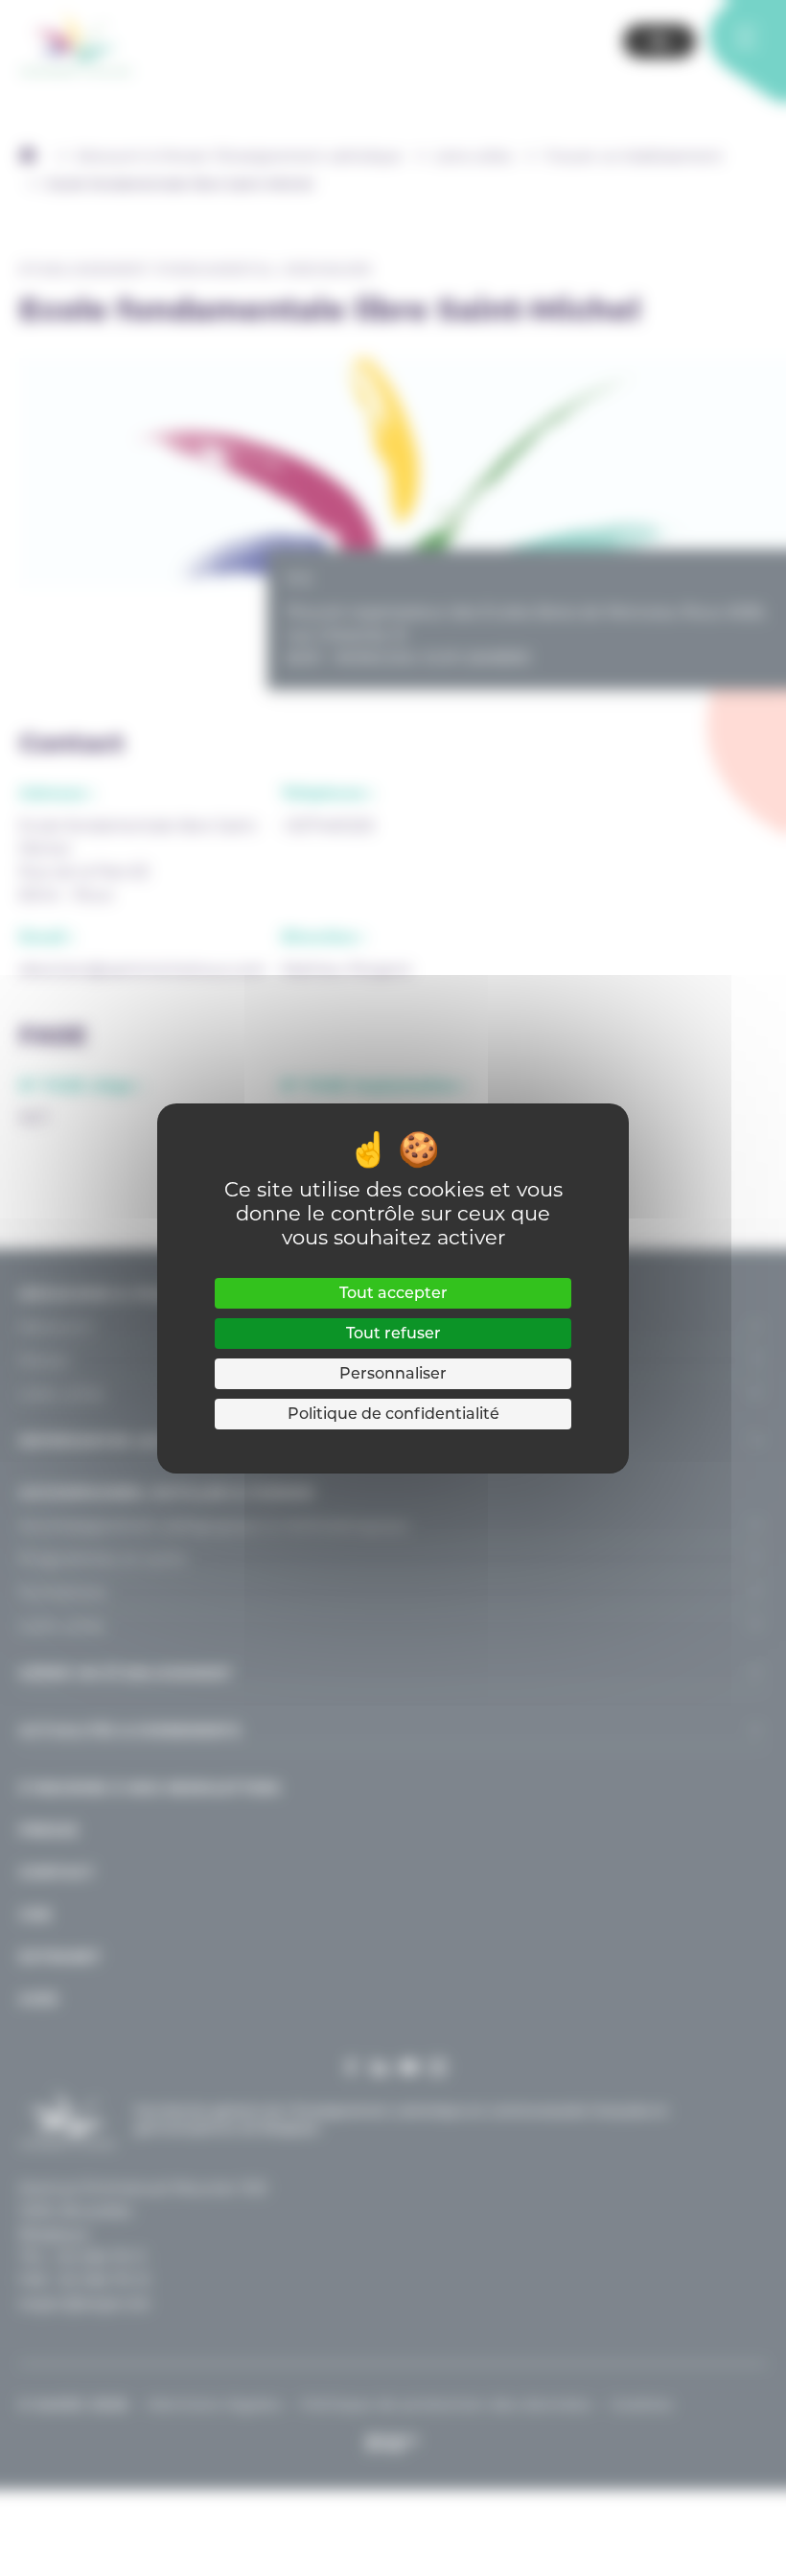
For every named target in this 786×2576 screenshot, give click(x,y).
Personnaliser (393, 1373)
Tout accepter (393, 1293)
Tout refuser (393, 1333)
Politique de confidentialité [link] (393, 1414)
